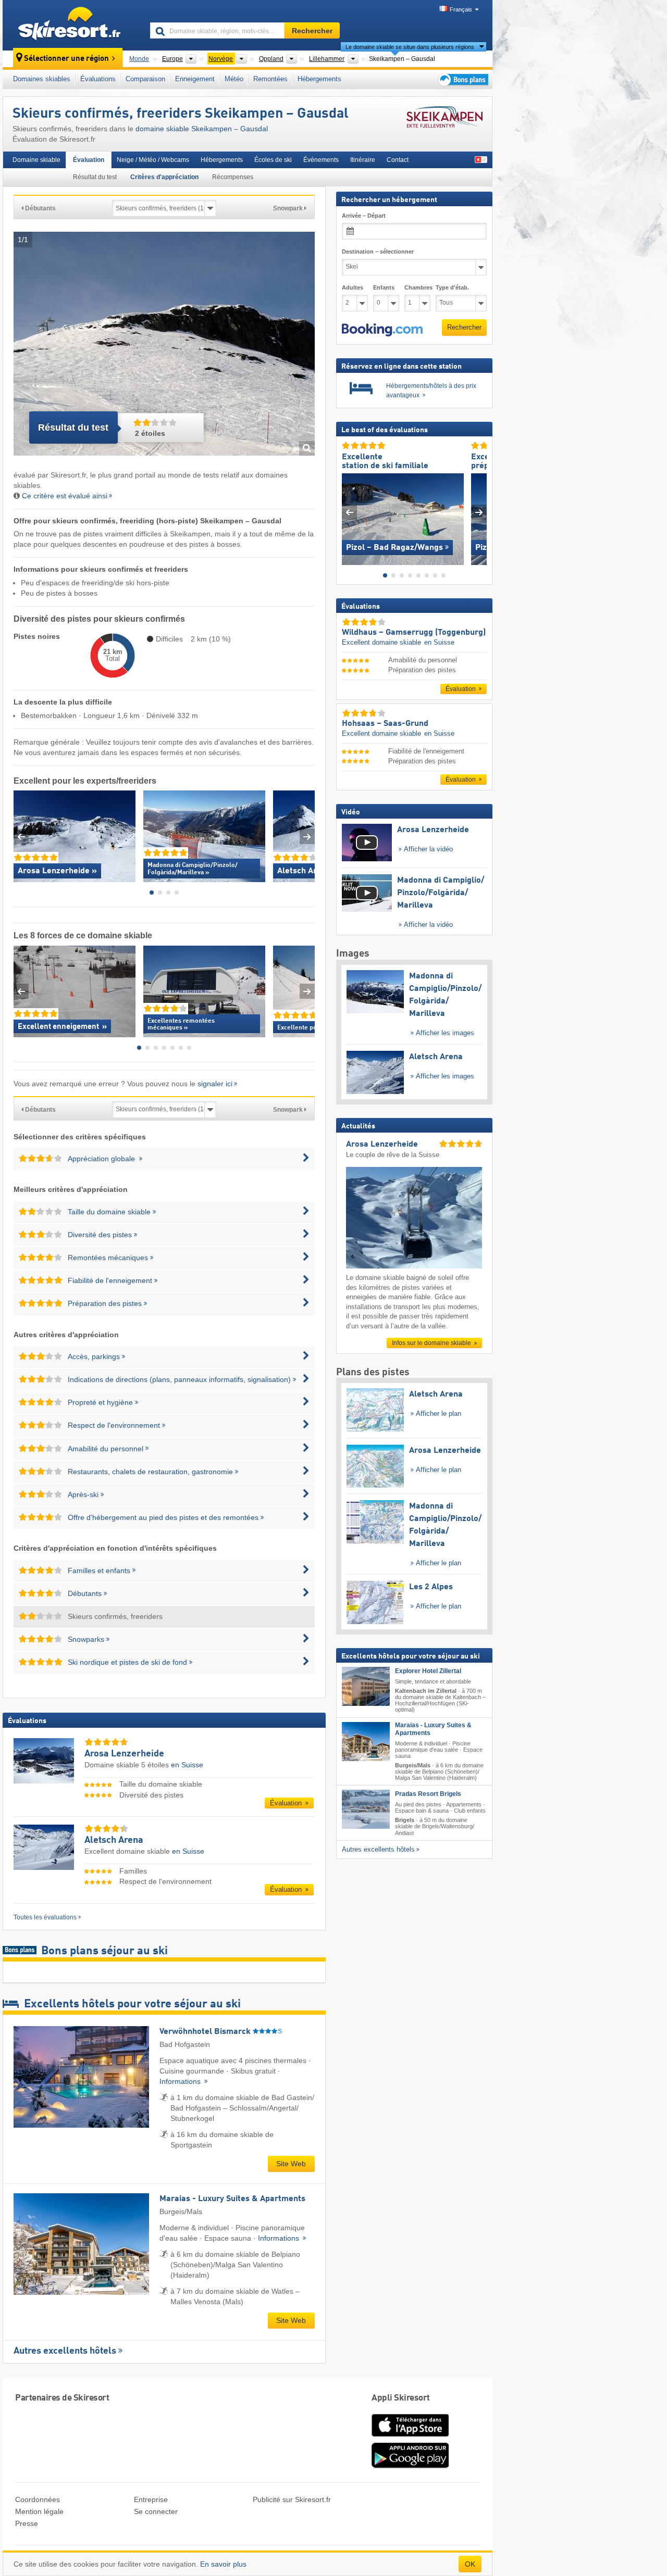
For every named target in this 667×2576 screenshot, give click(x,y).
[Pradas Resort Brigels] (366, 1809)
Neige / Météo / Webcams (153, 160)
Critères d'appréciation (164, 177)
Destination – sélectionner (378, 252)
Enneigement (195, 79)
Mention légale (39, 2511)
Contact (398, 160)
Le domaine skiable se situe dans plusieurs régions (410, 47)
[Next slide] (307, 837)
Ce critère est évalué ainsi (65, 496)
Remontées (270, 79)
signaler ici (215, 1084)
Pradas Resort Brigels (428, 1794)
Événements (321, 160)
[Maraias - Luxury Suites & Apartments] (366, 1741)
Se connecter (156, 2511)
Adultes (353, 287)
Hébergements (319, 79)
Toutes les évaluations (45, 1917)
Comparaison (145, 79)
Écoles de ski (273, 160)
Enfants (384, 287)
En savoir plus (223, 2564)
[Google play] (410, 2466)
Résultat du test (95, 177)
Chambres (417, 287)
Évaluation (89, 160)
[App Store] (410, 2437)
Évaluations (98, 79)
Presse (27, 2523)
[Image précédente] (349, 512)
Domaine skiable (36, 160)
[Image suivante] (479, 512)
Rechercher (464, 327)
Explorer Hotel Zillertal (428, 1671)
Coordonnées (38, 2499)
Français (461, 9)
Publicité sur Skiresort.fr (292, 2499)
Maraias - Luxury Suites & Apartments (433, 1729)
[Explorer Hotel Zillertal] (366, 1686)
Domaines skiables (42, 79)
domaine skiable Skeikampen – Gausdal (202, 129)
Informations (181, 2081)
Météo (234, 79)
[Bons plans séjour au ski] (462, 79)
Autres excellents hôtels (65, 2351)
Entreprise (151, 2499)
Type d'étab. (452, 287)
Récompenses (233, 177)
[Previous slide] (21, 837)
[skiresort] (72, 25)
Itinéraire (363, 160)
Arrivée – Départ (364, 216)
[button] (382, 330)
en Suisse (187, 1765)
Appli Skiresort (401, 2398)
